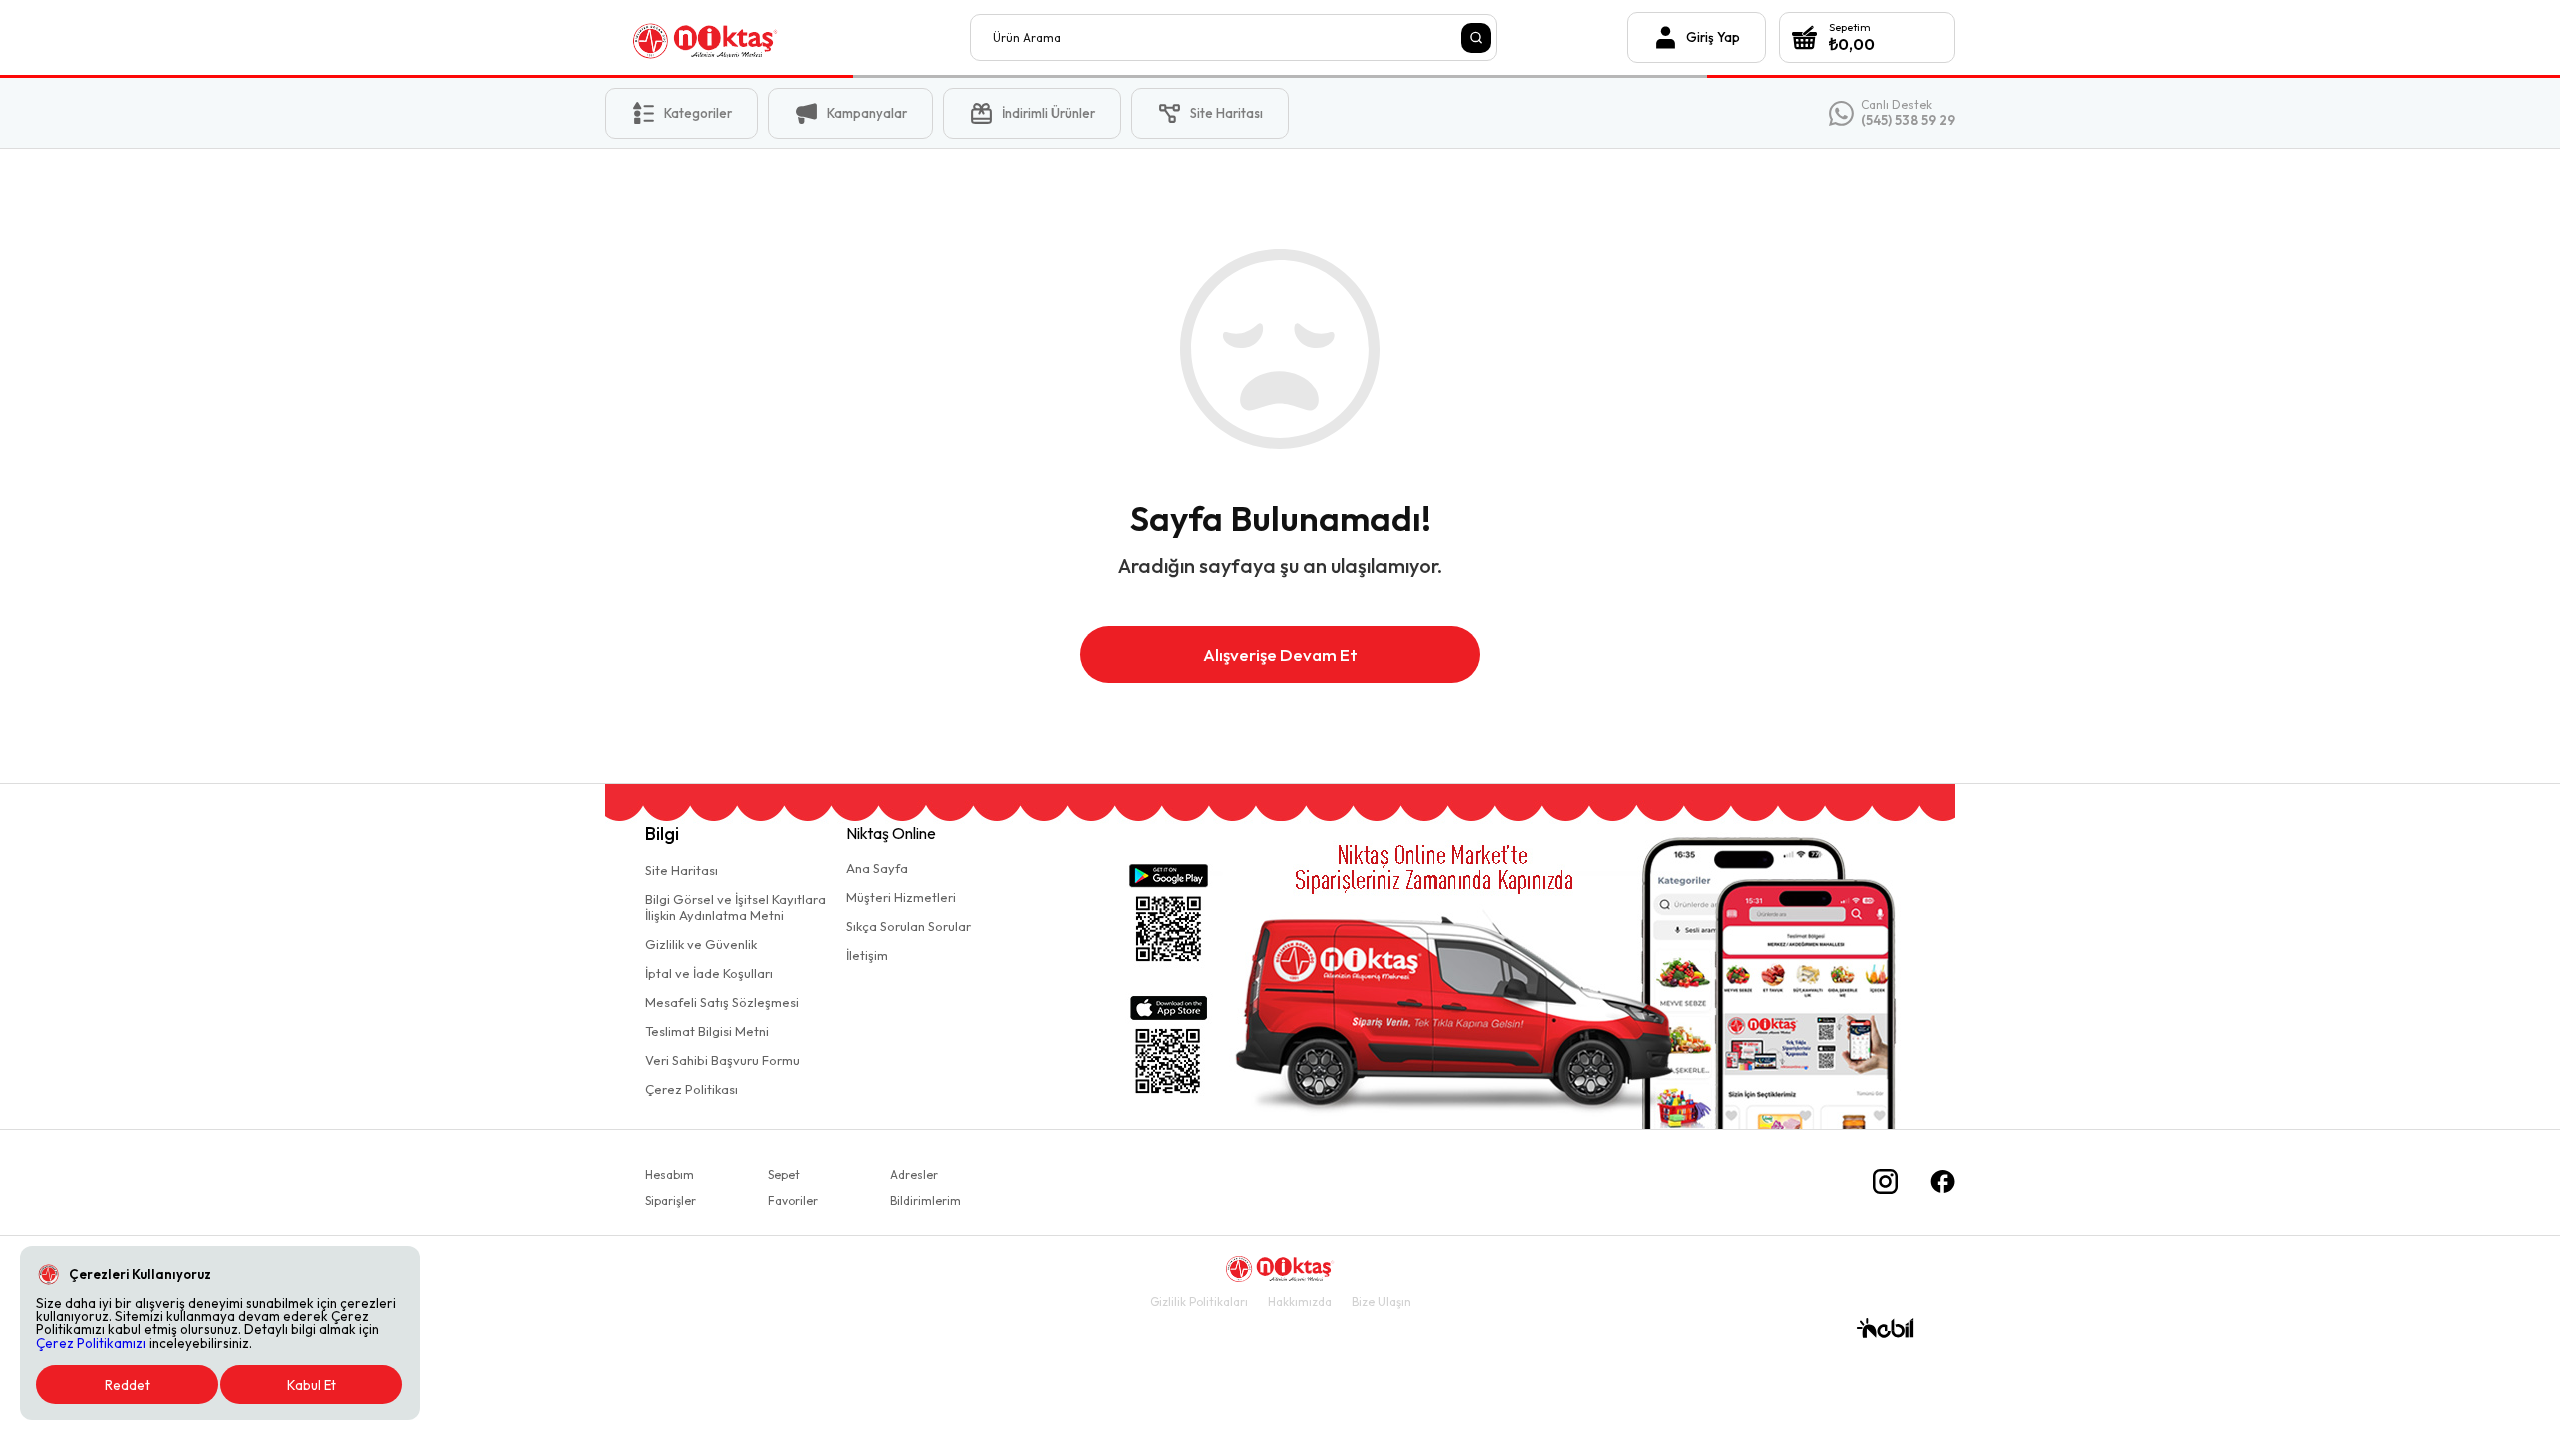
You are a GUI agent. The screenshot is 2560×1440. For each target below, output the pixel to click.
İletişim (867, 955)
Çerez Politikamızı (91, 1343)
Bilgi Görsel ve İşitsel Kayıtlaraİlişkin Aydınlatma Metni (735, 907)
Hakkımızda (1300, 1301)
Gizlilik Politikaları (1199, 1301)
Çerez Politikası (691, 1089)
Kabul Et (311, 1385)
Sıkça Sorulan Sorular (908, 926)
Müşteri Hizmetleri (901, 897)
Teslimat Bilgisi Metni (707, 1031)
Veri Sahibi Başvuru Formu (722, 1060)
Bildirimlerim (925, 1200)
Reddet (127, 1385)
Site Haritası (681, 870)
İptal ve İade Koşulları (709, 973)
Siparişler (670, 1200)
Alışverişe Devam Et (1280, 654)
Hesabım (669, 1174)
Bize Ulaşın (1381, 1301)
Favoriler (793, 1200)
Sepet (784, 1174)
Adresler (914, 1174)
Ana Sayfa (877, 868)
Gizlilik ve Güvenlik (701, 944)
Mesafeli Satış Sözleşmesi (722, 1002)
